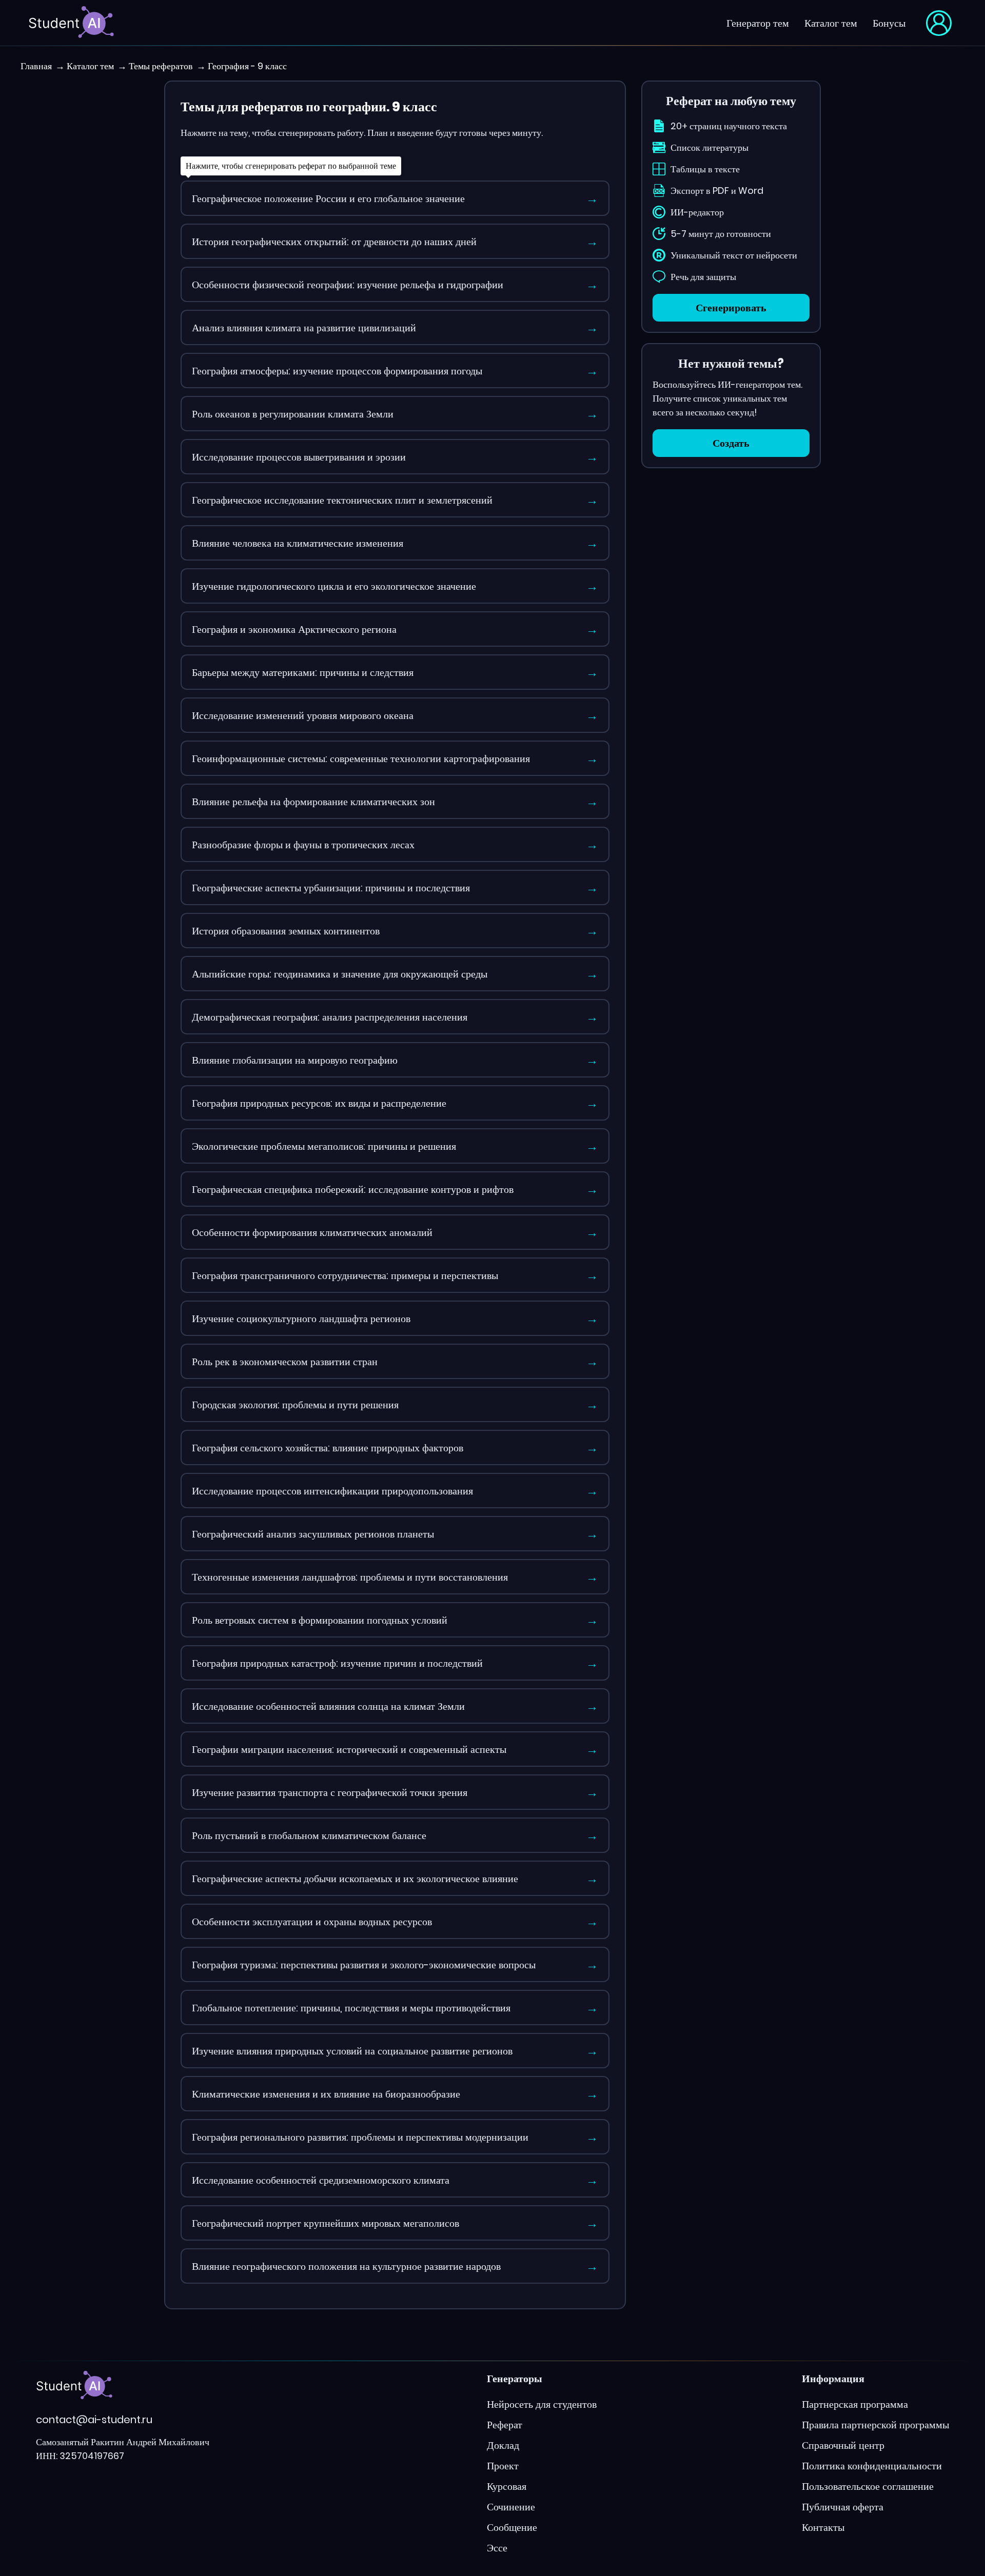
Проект (503, 2466)
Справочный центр (843, 2445)
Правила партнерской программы (875, 2425)
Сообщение (512, 2527)
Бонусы (889, 23)
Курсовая (507, 2486)
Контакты (823, 2527)
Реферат (505, 2425)
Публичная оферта (843, 2507)
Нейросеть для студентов (542, 2404)
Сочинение (511, 2507)
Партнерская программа (855, 2404)
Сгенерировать (731, 308)
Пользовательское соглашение (868, 2486)
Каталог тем (831, 23)
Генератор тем (758, 23)
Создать (731, 443)
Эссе (497, 2548)
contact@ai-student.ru (94, 2420)
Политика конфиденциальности (872, 2466)
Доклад (503, 2445)
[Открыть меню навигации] (939, 23)
